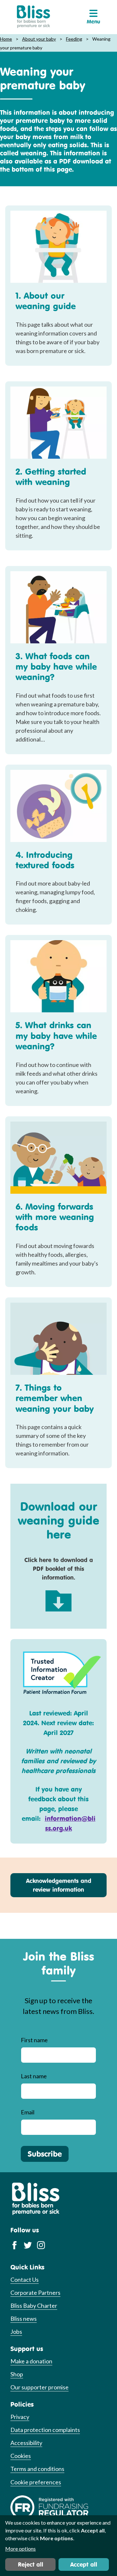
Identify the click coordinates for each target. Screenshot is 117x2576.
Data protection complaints (45, 2430)
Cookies (21, 2456)
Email (28, 2112)
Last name (34, 2076)
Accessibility (26, 2443)
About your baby (39, 39)
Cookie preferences (36, 2482)
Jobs (16, 2332)
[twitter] (28, 2245)
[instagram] (41, 2245)
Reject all (31, 2564)
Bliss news (24, 2319)
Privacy (20, 2417)
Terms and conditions (37, 2469)
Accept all (84, 2564)
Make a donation (31, 2361)
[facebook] (14, 2245)
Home (6, 39)
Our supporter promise (39, 2387)
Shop (17, 2374)
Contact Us (25, 2280)
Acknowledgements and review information (59, 1885)
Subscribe (45, 2154)
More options (20, 2549)
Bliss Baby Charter (34, 2306)
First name (34, 2040)
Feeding (74, 39)
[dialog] (58, 2546)
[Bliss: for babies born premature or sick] (33, 17)
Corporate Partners (35, 2293)
